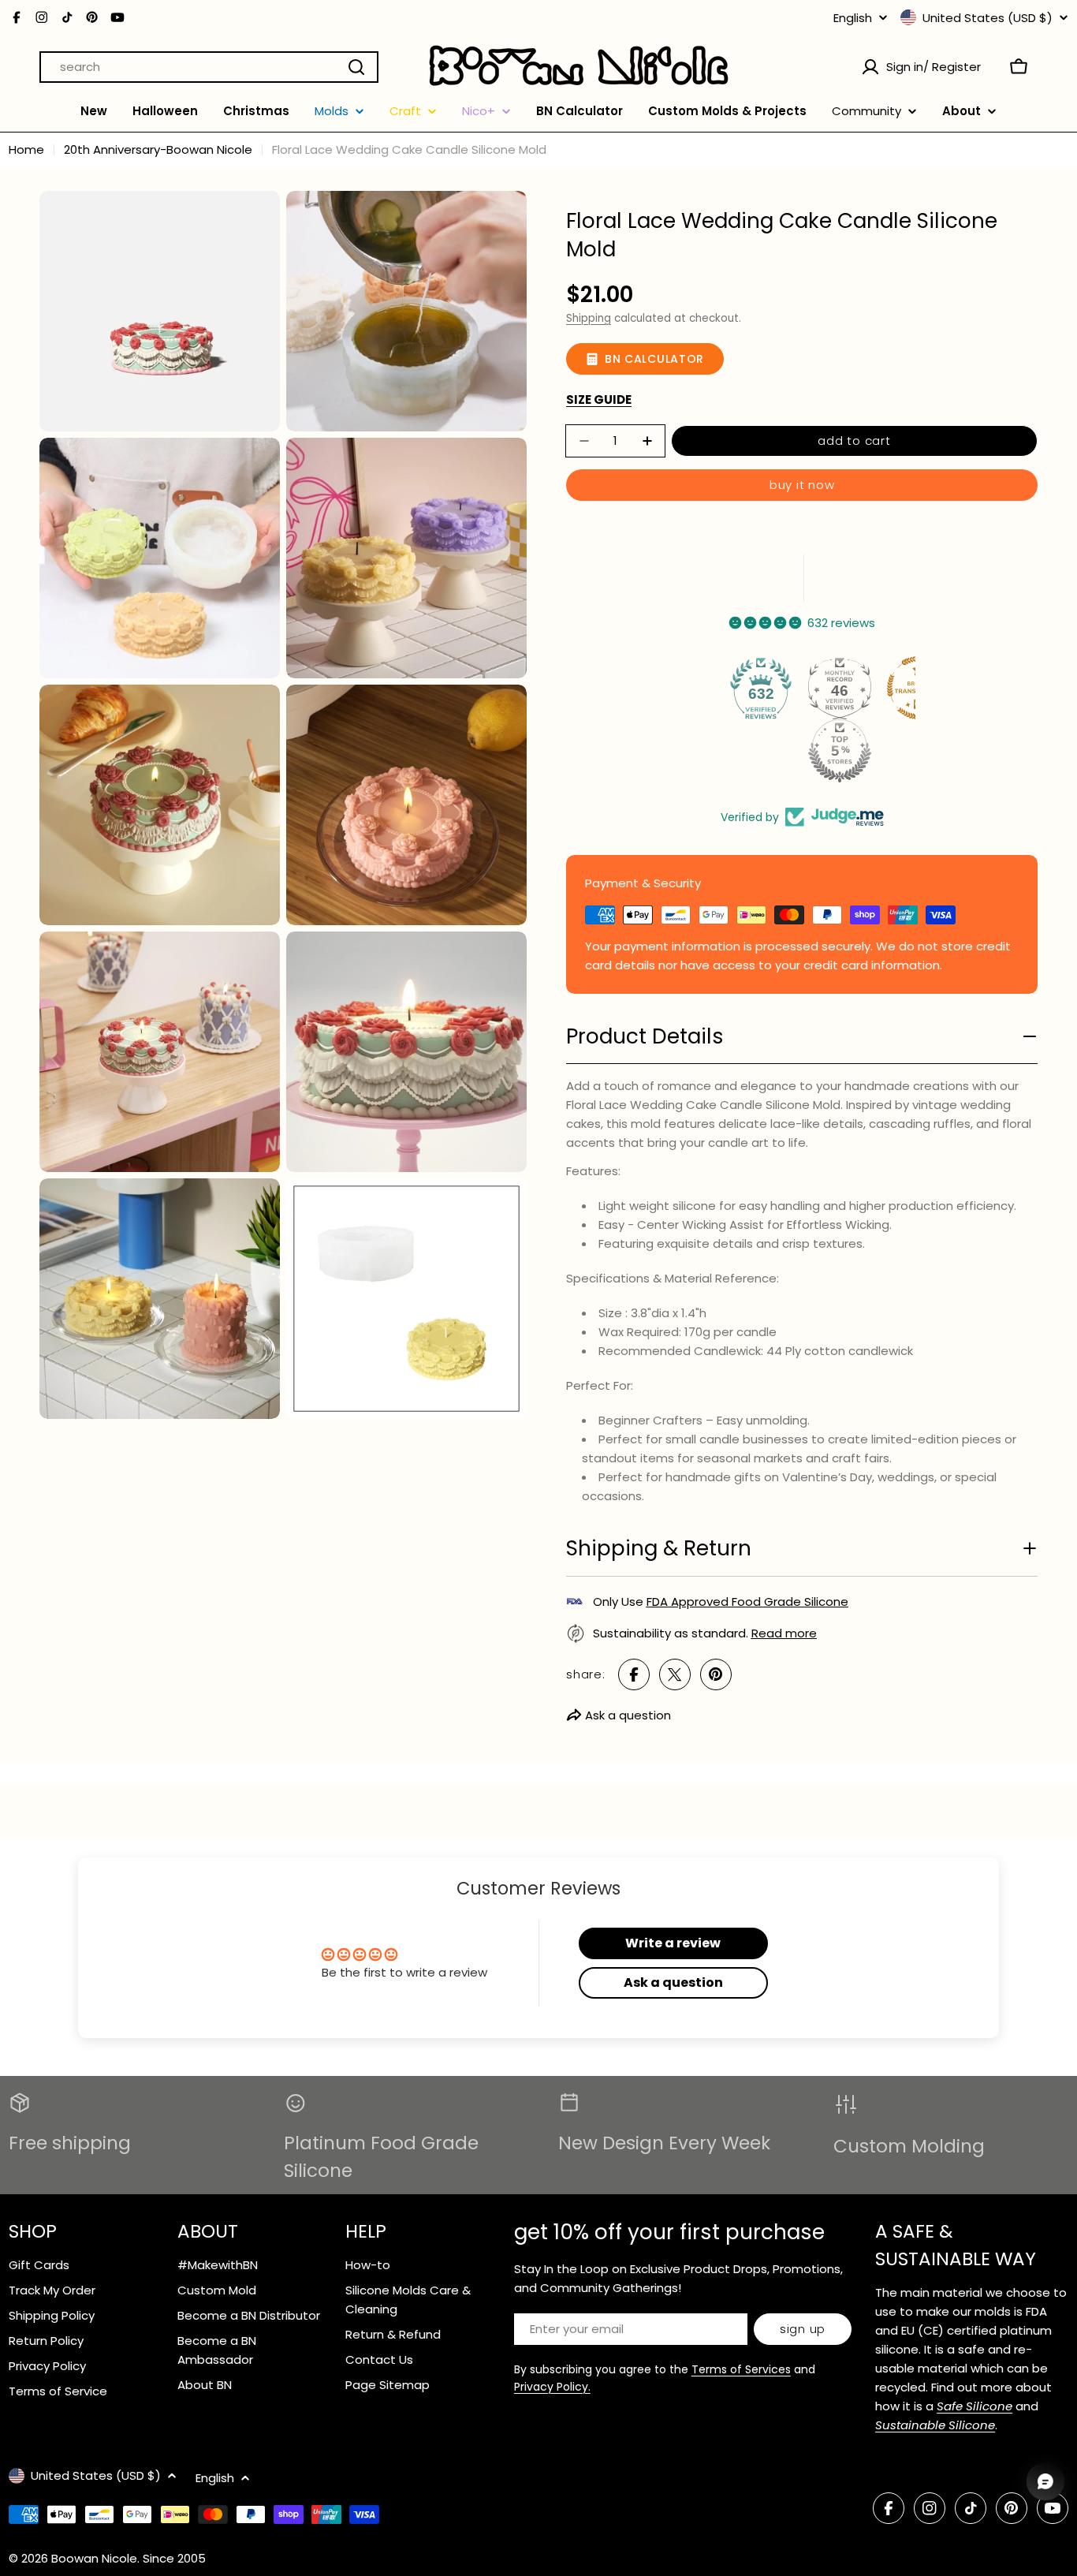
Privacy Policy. (552, 2387)
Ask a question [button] (673, 1982)
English (853, 18)
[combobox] (209, 67)
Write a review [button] (673, 1943)
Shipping (589, 318)
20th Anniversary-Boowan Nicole (158, 149)
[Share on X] (675, 1674)
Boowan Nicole (94, 2558)
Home (26, 149)
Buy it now (802, 485)
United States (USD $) (988, 17)
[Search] (356, 67)
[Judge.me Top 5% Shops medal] (840, 751)
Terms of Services (741, 2369)
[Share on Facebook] (634, 1674)
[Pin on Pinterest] (716, 1674)
